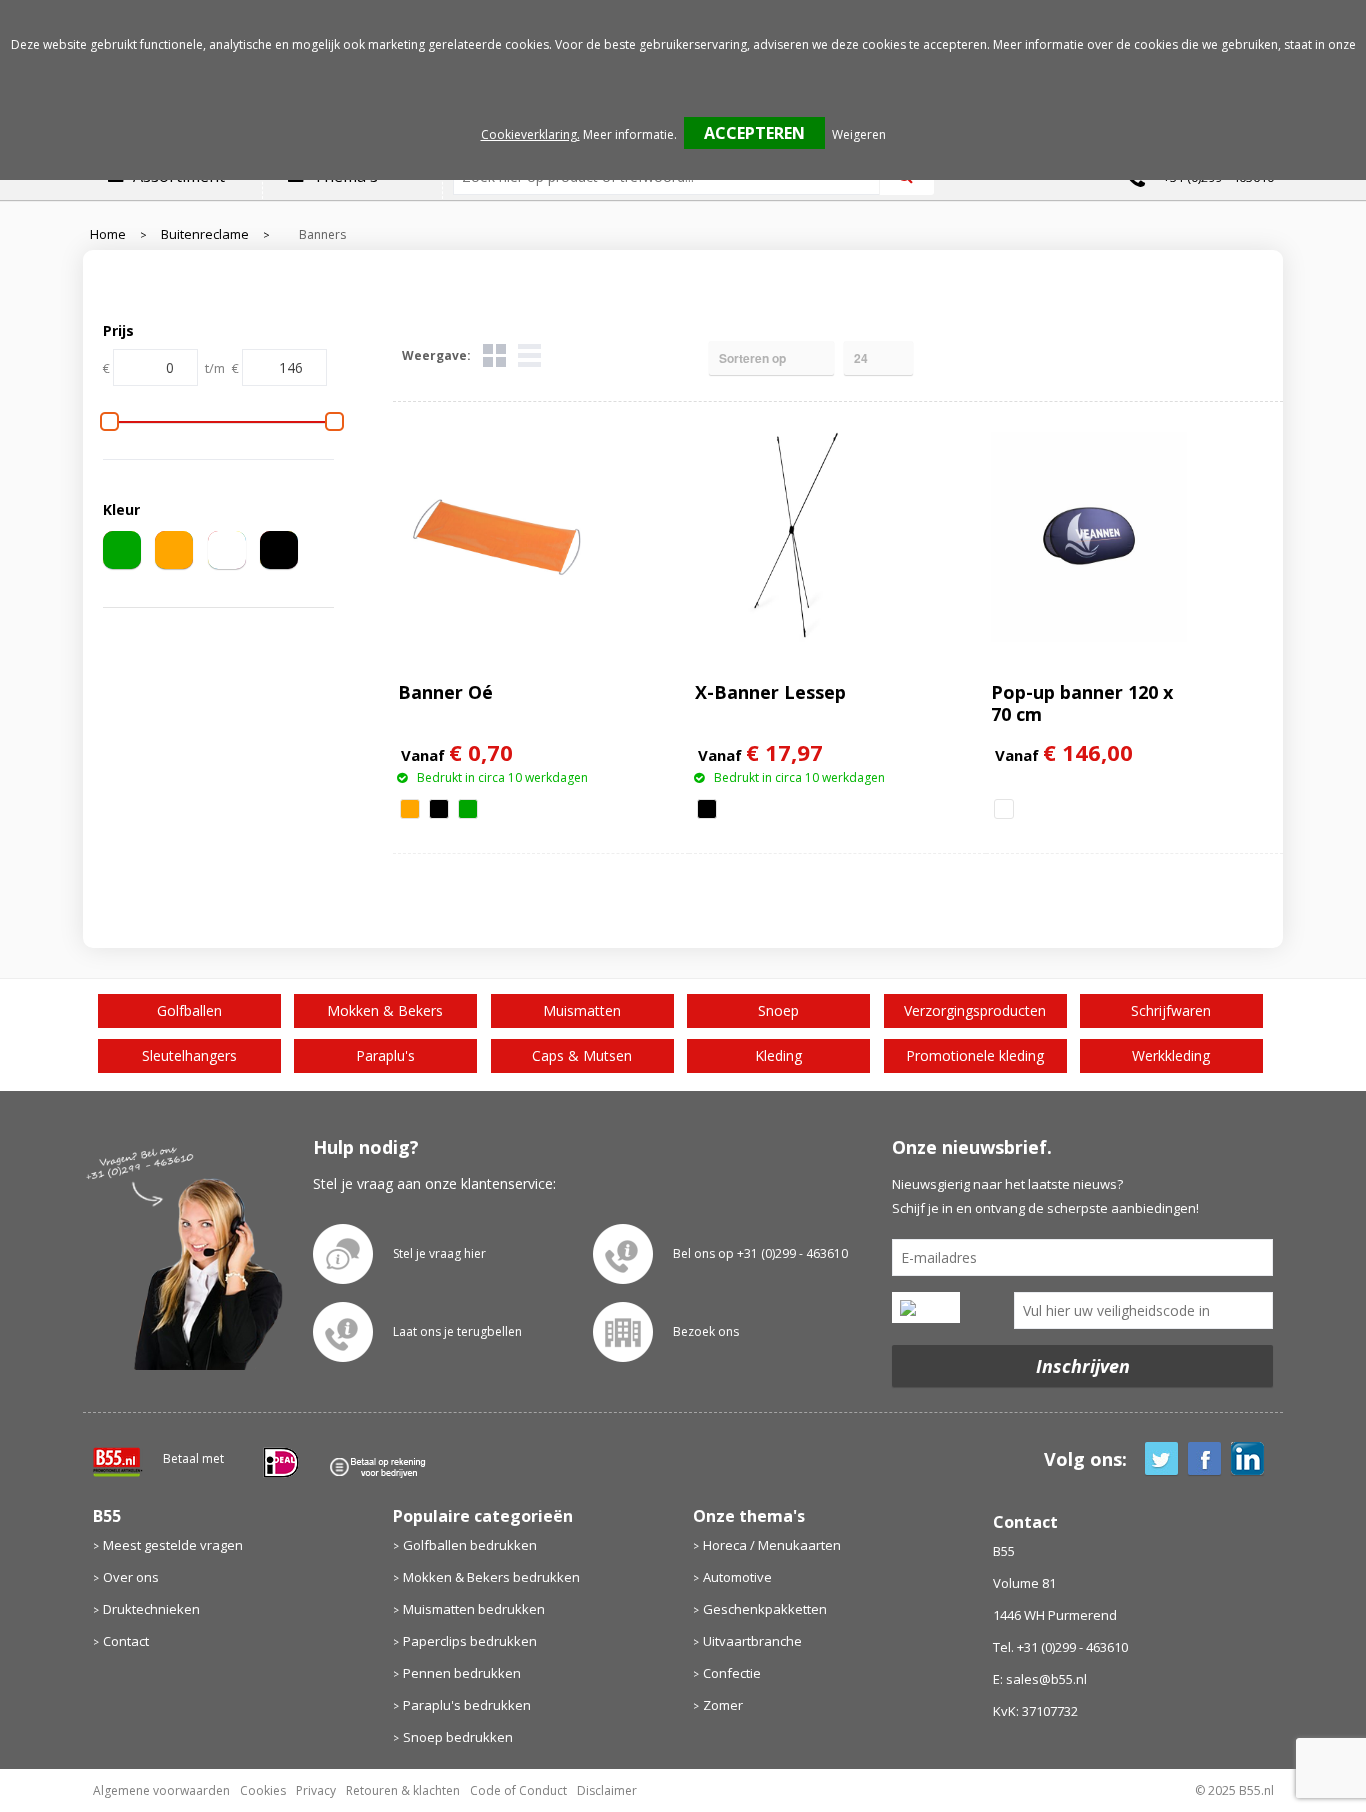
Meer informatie (628, 134)
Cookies (263, 1790)
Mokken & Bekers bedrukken (491, 1577)
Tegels (494, 355)
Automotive (737, 1577)
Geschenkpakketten (765, 1609)
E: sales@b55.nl (1040, 1679)
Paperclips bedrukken (470, 1641)
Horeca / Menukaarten (772, 1545)
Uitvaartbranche (752, 1641)
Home (108, 234)
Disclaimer (607, 1790)
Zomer (723, 1705)
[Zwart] (279, 550)
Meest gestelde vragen (173, 1545)
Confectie (732, 1673)
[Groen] (122, 550)
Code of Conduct (518, 1790)
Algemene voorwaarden (161, 1790)
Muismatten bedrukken (474, 1609)
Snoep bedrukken (458, 1737)
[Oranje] (174, 550)
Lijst (529, 355)
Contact (126, 1641)
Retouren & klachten (403, 1790)
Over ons (131, 1577)
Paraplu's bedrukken (467, 1705)
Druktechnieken (151, 1609)
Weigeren (859, 134)
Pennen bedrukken (462, 1673)
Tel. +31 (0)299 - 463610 (1060, 1647)
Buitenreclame (205, 234)
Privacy (316, 1790)
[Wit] (227, 550)
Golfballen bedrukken (470, 1545)
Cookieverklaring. (530, 134)
